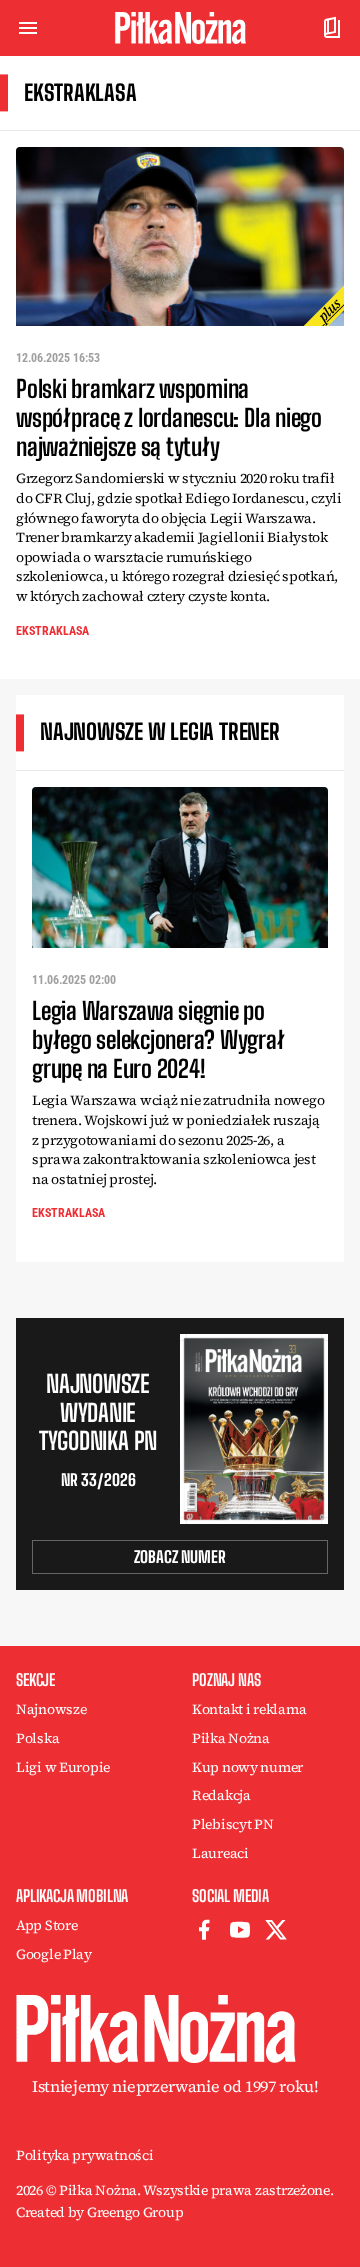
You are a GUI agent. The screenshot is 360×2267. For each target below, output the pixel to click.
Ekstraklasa (52, 631)
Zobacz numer (180, 1556)
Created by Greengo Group (99, 2212)
